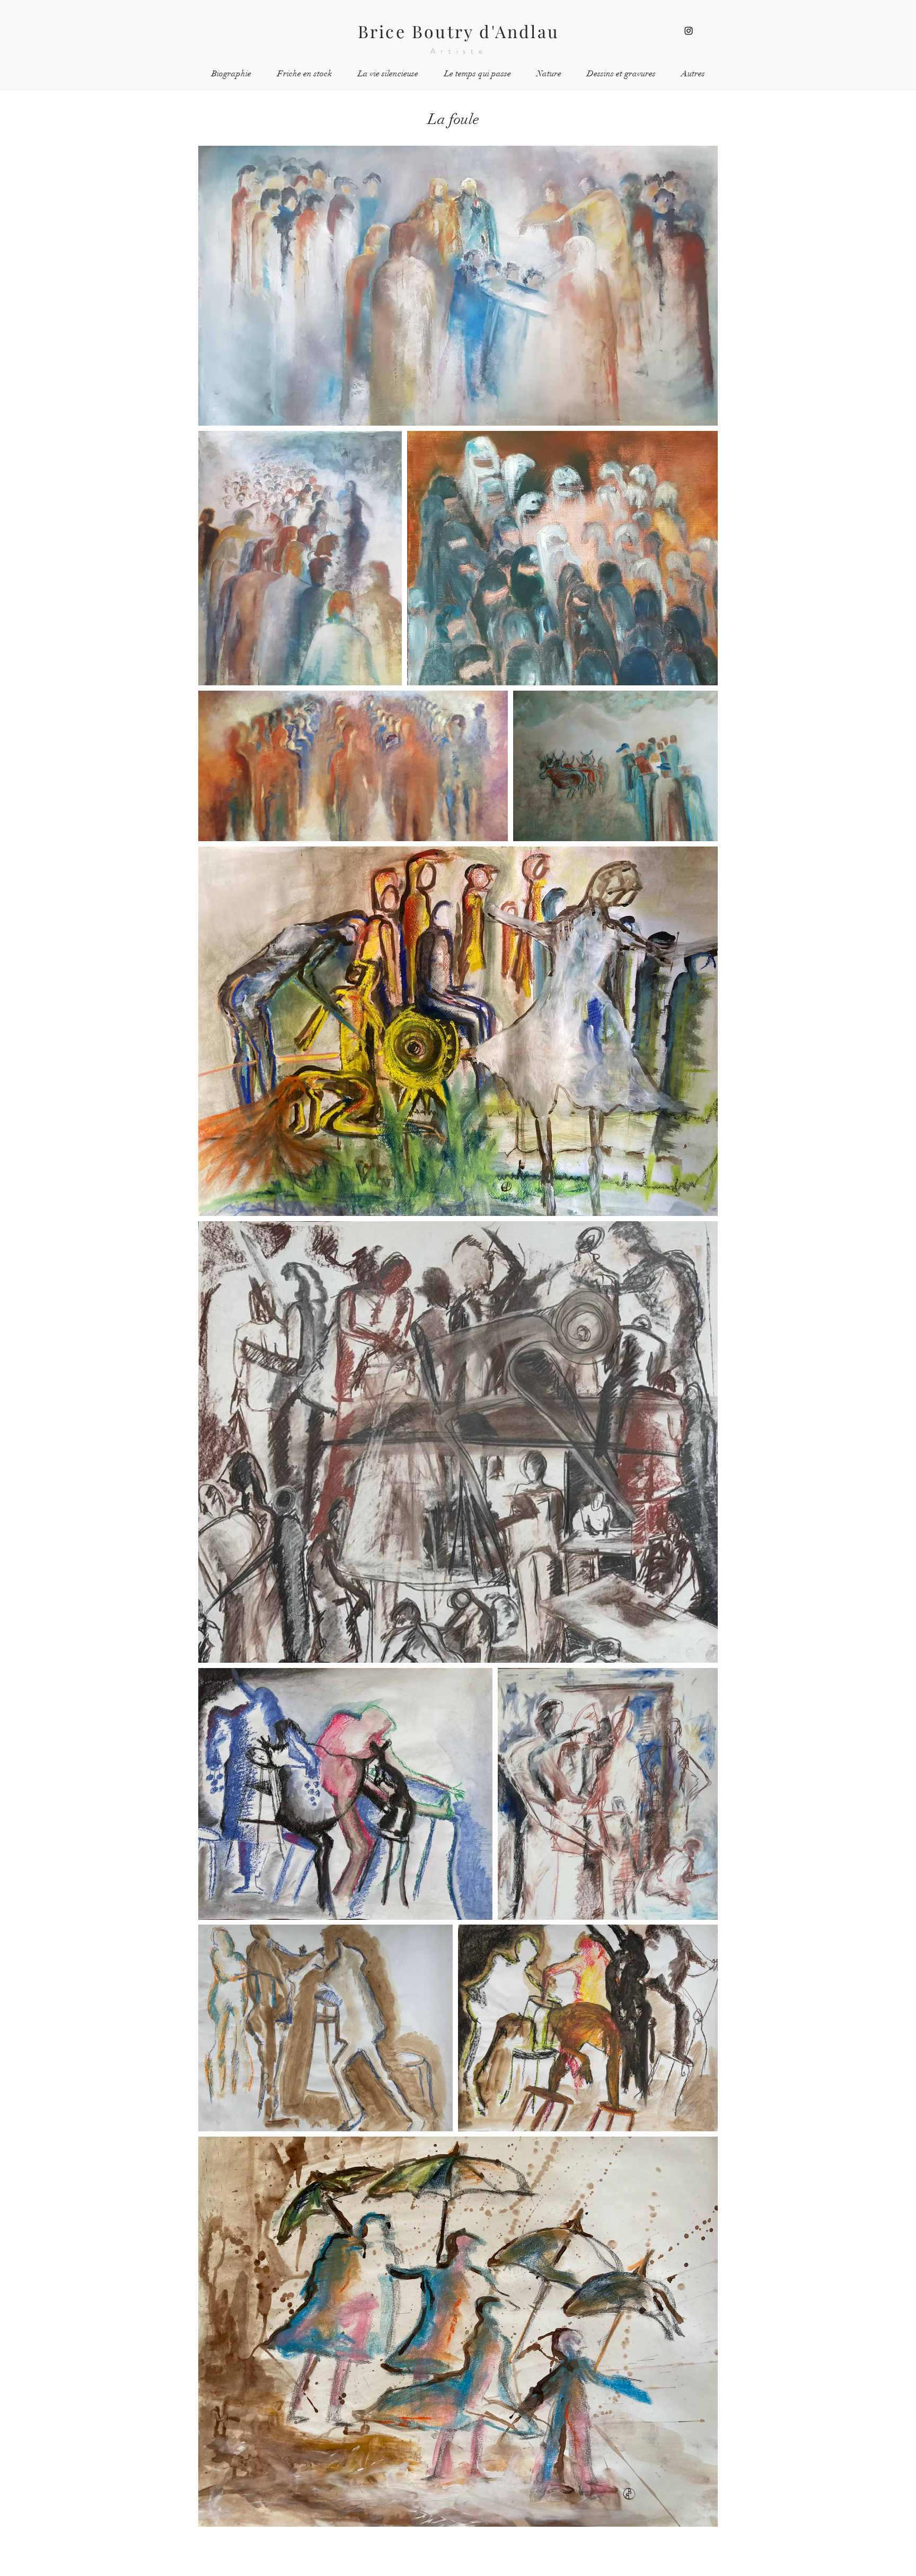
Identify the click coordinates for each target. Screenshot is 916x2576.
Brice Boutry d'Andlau (459, 31)
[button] (549, 74)
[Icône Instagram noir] (689, 31)
